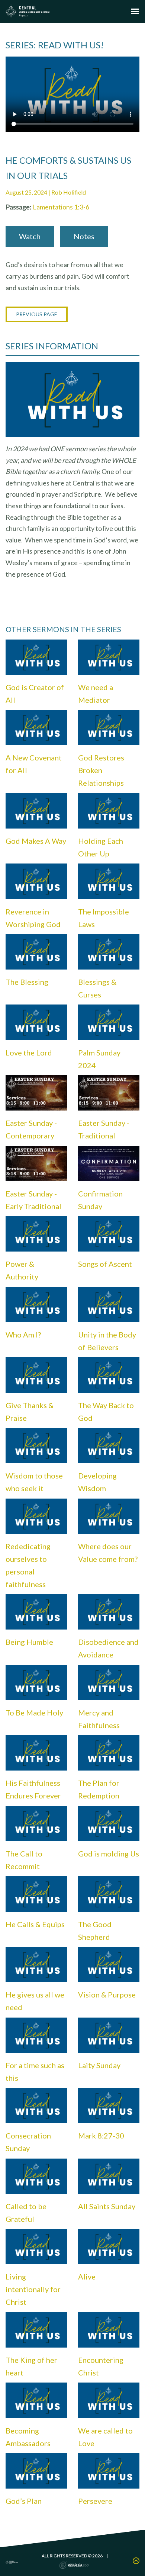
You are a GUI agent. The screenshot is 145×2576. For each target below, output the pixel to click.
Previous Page (37, 314)
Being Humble (29, 1642)
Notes (84, 236)
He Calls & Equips (35, 1924)
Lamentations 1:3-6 (61, 207)
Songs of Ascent (105, 1264)
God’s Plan (24, 2501)
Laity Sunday (99, 2065)
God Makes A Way (36, 841)
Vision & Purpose (107, 1995)
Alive (87, 2277)
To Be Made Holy (34, 1712)
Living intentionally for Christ (33, 2289)
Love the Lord (29, 1052)
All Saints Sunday (107, 2206)
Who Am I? (23, 1335)
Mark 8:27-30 (101, 2136)
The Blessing (27, 982)
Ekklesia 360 (74, 2565)
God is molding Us (109, 1853)
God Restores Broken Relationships (101, 770)
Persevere (95, 2501)
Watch (30, 236)
